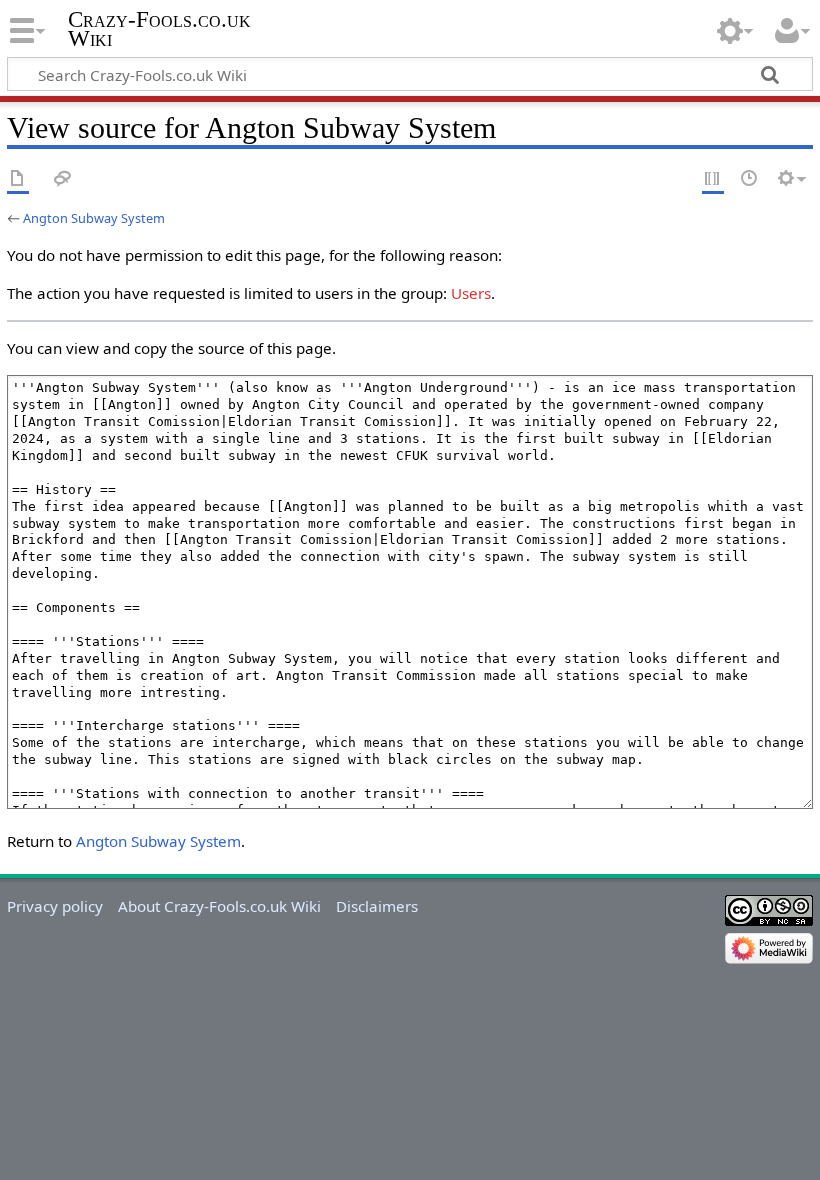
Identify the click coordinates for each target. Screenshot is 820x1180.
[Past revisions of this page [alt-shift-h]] (750, 179)
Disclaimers (377, 906)
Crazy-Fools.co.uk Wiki (159, 29)
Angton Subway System (94, 218)
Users (471, 293)
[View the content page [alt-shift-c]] (18, 179)
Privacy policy (55, 906)
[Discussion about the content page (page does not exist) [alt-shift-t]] (63, 179)
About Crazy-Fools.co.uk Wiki (219, 906)
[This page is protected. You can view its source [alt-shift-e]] (713, 179)
